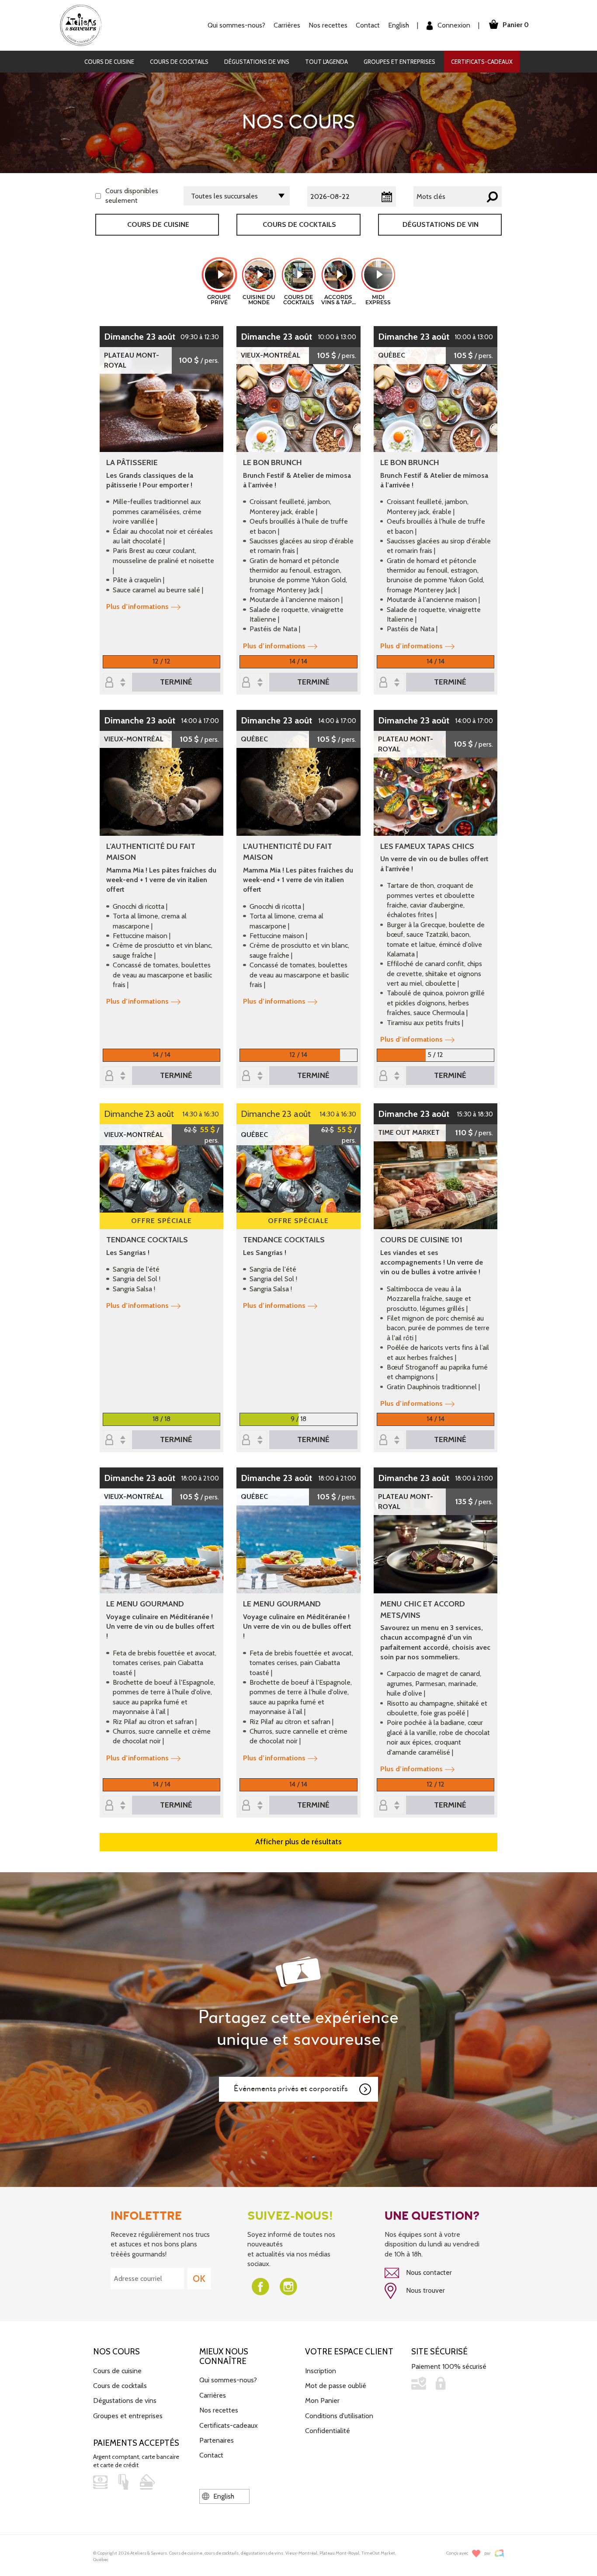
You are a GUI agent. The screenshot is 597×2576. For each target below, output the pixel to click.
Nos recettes (219, 2410)
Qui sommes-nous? (228, 2380)
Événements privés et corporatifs (291, 2089)
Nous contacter (428, 2272)
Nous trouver (425, 2290)
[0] (117, 683)
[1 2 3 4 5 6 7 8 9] (253, 1441)
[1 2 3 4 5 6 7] (391, 1076)
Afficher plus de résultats (298, 1842)
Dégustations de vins (257, 62)
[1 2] (253, 1076)
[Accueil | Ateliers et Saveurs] (84, 25)
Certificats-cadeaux (482, 62)
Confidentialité (328, 2431)
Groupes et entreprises (399, 62)
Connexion (453, 25)
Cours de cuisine (109, 62)
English (399, 25)
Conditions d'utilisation (339, 2416)
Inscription (321, 2371)
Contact (368, 25)
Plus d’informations (137, 607)
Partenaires (217, 2440)
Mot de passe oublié (336, 2386)
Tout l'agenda (326, 62)
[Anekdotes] (499, 2553)
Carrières (287, 25)
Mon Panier (322, 2400)
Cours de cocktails (179, 62)
